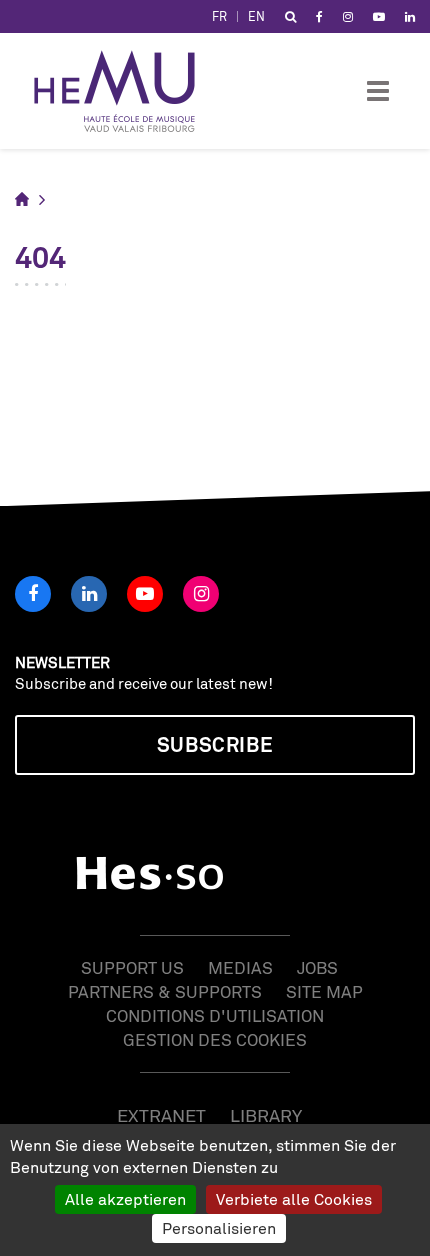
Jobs (317, 967)
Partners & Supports (165, 991)
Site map (324, 991)
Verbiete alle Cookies (294, 1199)
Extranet (161, 1115)
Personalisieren (219, 1228)
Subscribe (215, 744)
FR (219, 16)
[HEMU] (124, 91)
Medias (240, 967)
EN (256, 16)
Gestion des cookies (215, 1039)
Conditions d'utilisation (215, 1015)
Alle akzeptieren (125, 1199)
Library (266, 1115)
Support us (132, 967)
